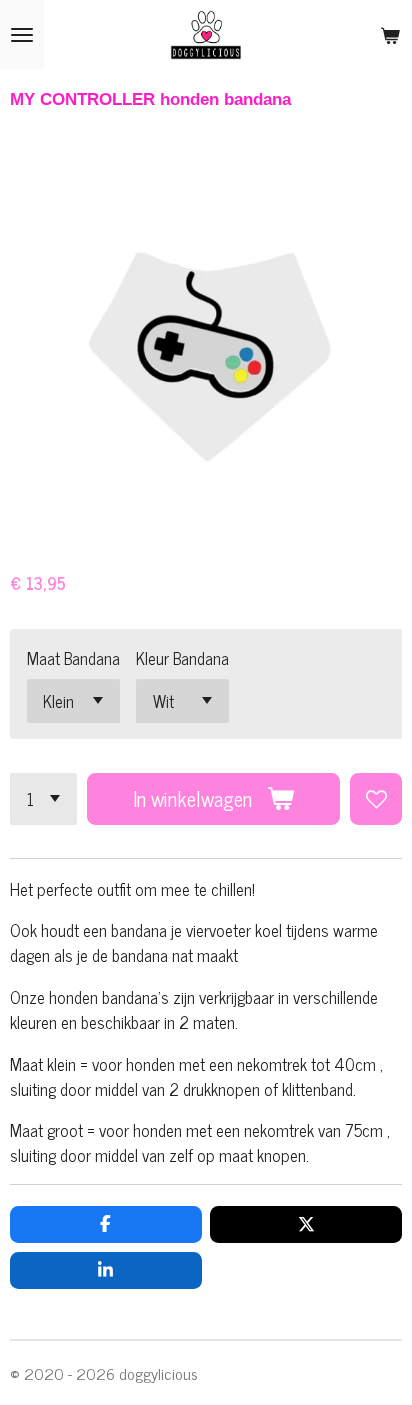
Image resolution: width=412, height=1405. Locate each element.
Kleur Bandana (182, 657)
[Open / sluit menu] (22, 35)
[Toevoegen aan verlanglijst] (376, 799)
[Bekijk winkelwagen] (390, 35)
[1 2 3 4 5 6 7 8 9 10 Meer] (43, 799)
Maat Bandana (73, 657)
